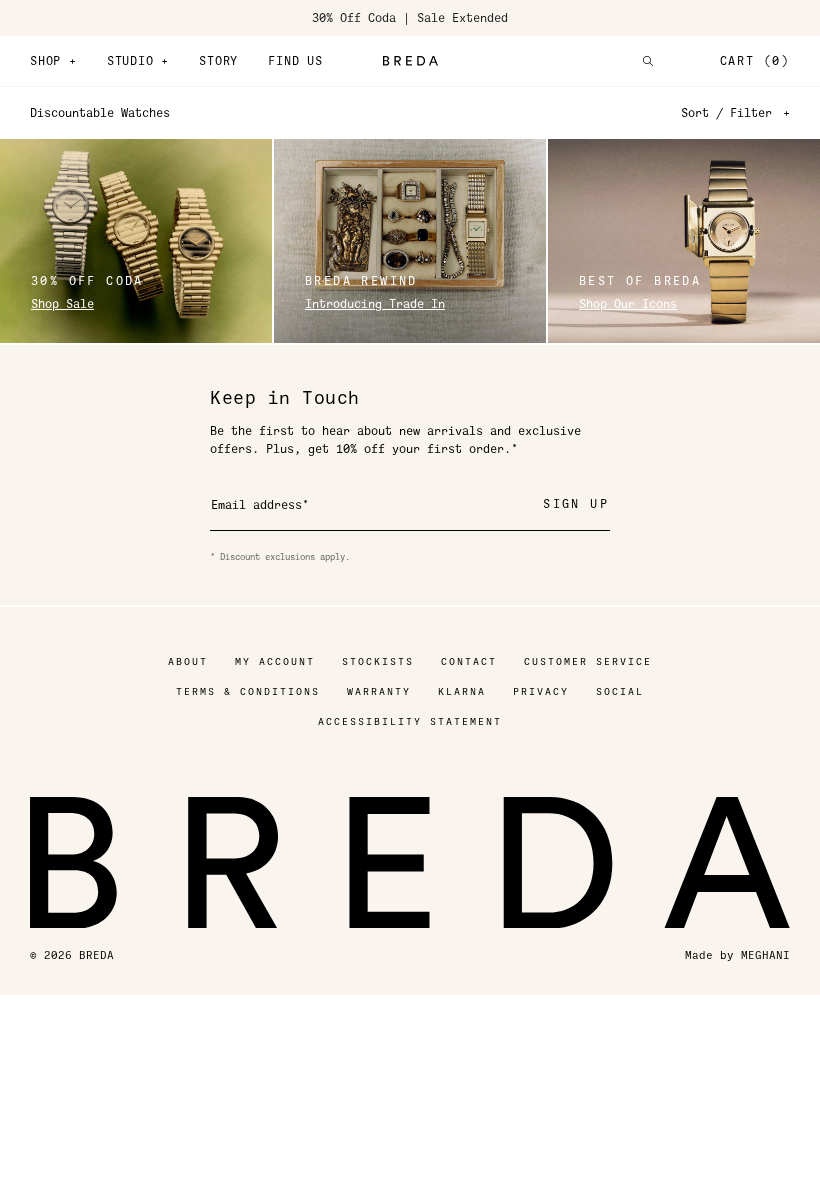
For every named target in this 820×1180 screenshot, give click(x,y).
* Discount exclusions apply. (280, 557)
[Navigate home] (410, 61)
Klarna (462, 691)
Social (620, 691)
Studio (138, 61)
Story (218, 61)
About (188, 661)
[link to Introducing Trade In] (410, 241)
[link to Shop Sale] (136, 241)
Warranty (379, 691)
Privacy (541, 691)
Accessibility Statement (410, 721)
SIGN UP (576, 504)
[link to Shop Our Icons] (684, 241)
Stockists (378, 661)
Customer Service (588, 661)
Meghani (765, 955)
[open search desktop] (648, 61)
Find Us (295, 61)
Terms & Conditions (248, 691)
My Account (275, 661)
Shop (53, 61)
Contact (469, 661)
